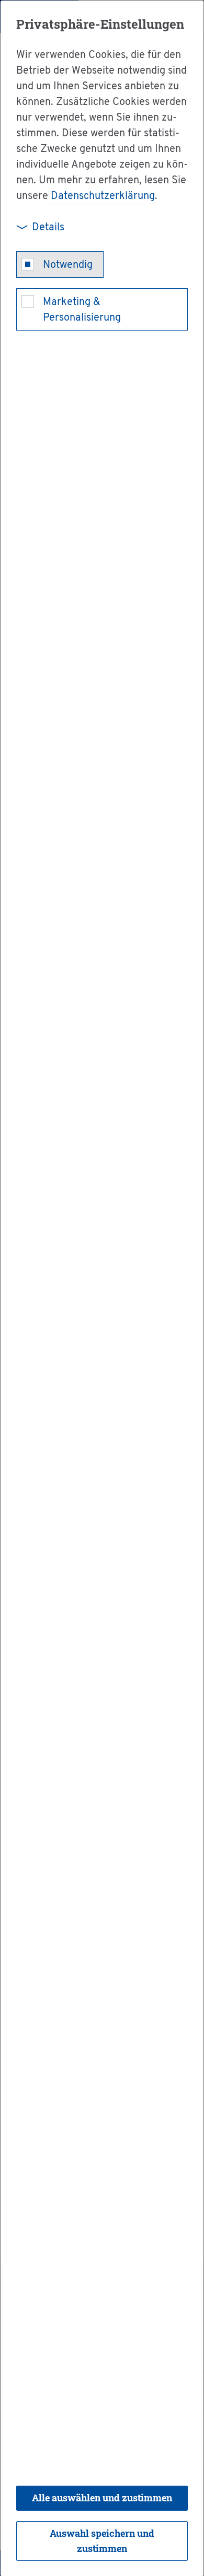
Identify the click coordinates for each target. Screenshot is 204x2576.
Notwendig (68, 265)
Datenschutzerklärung (103, 196)
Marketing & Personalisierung (82, 310)
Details (48, 228)
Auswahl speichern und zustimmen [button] (102, 2541)
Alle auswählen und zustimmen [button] (102, 2498)
